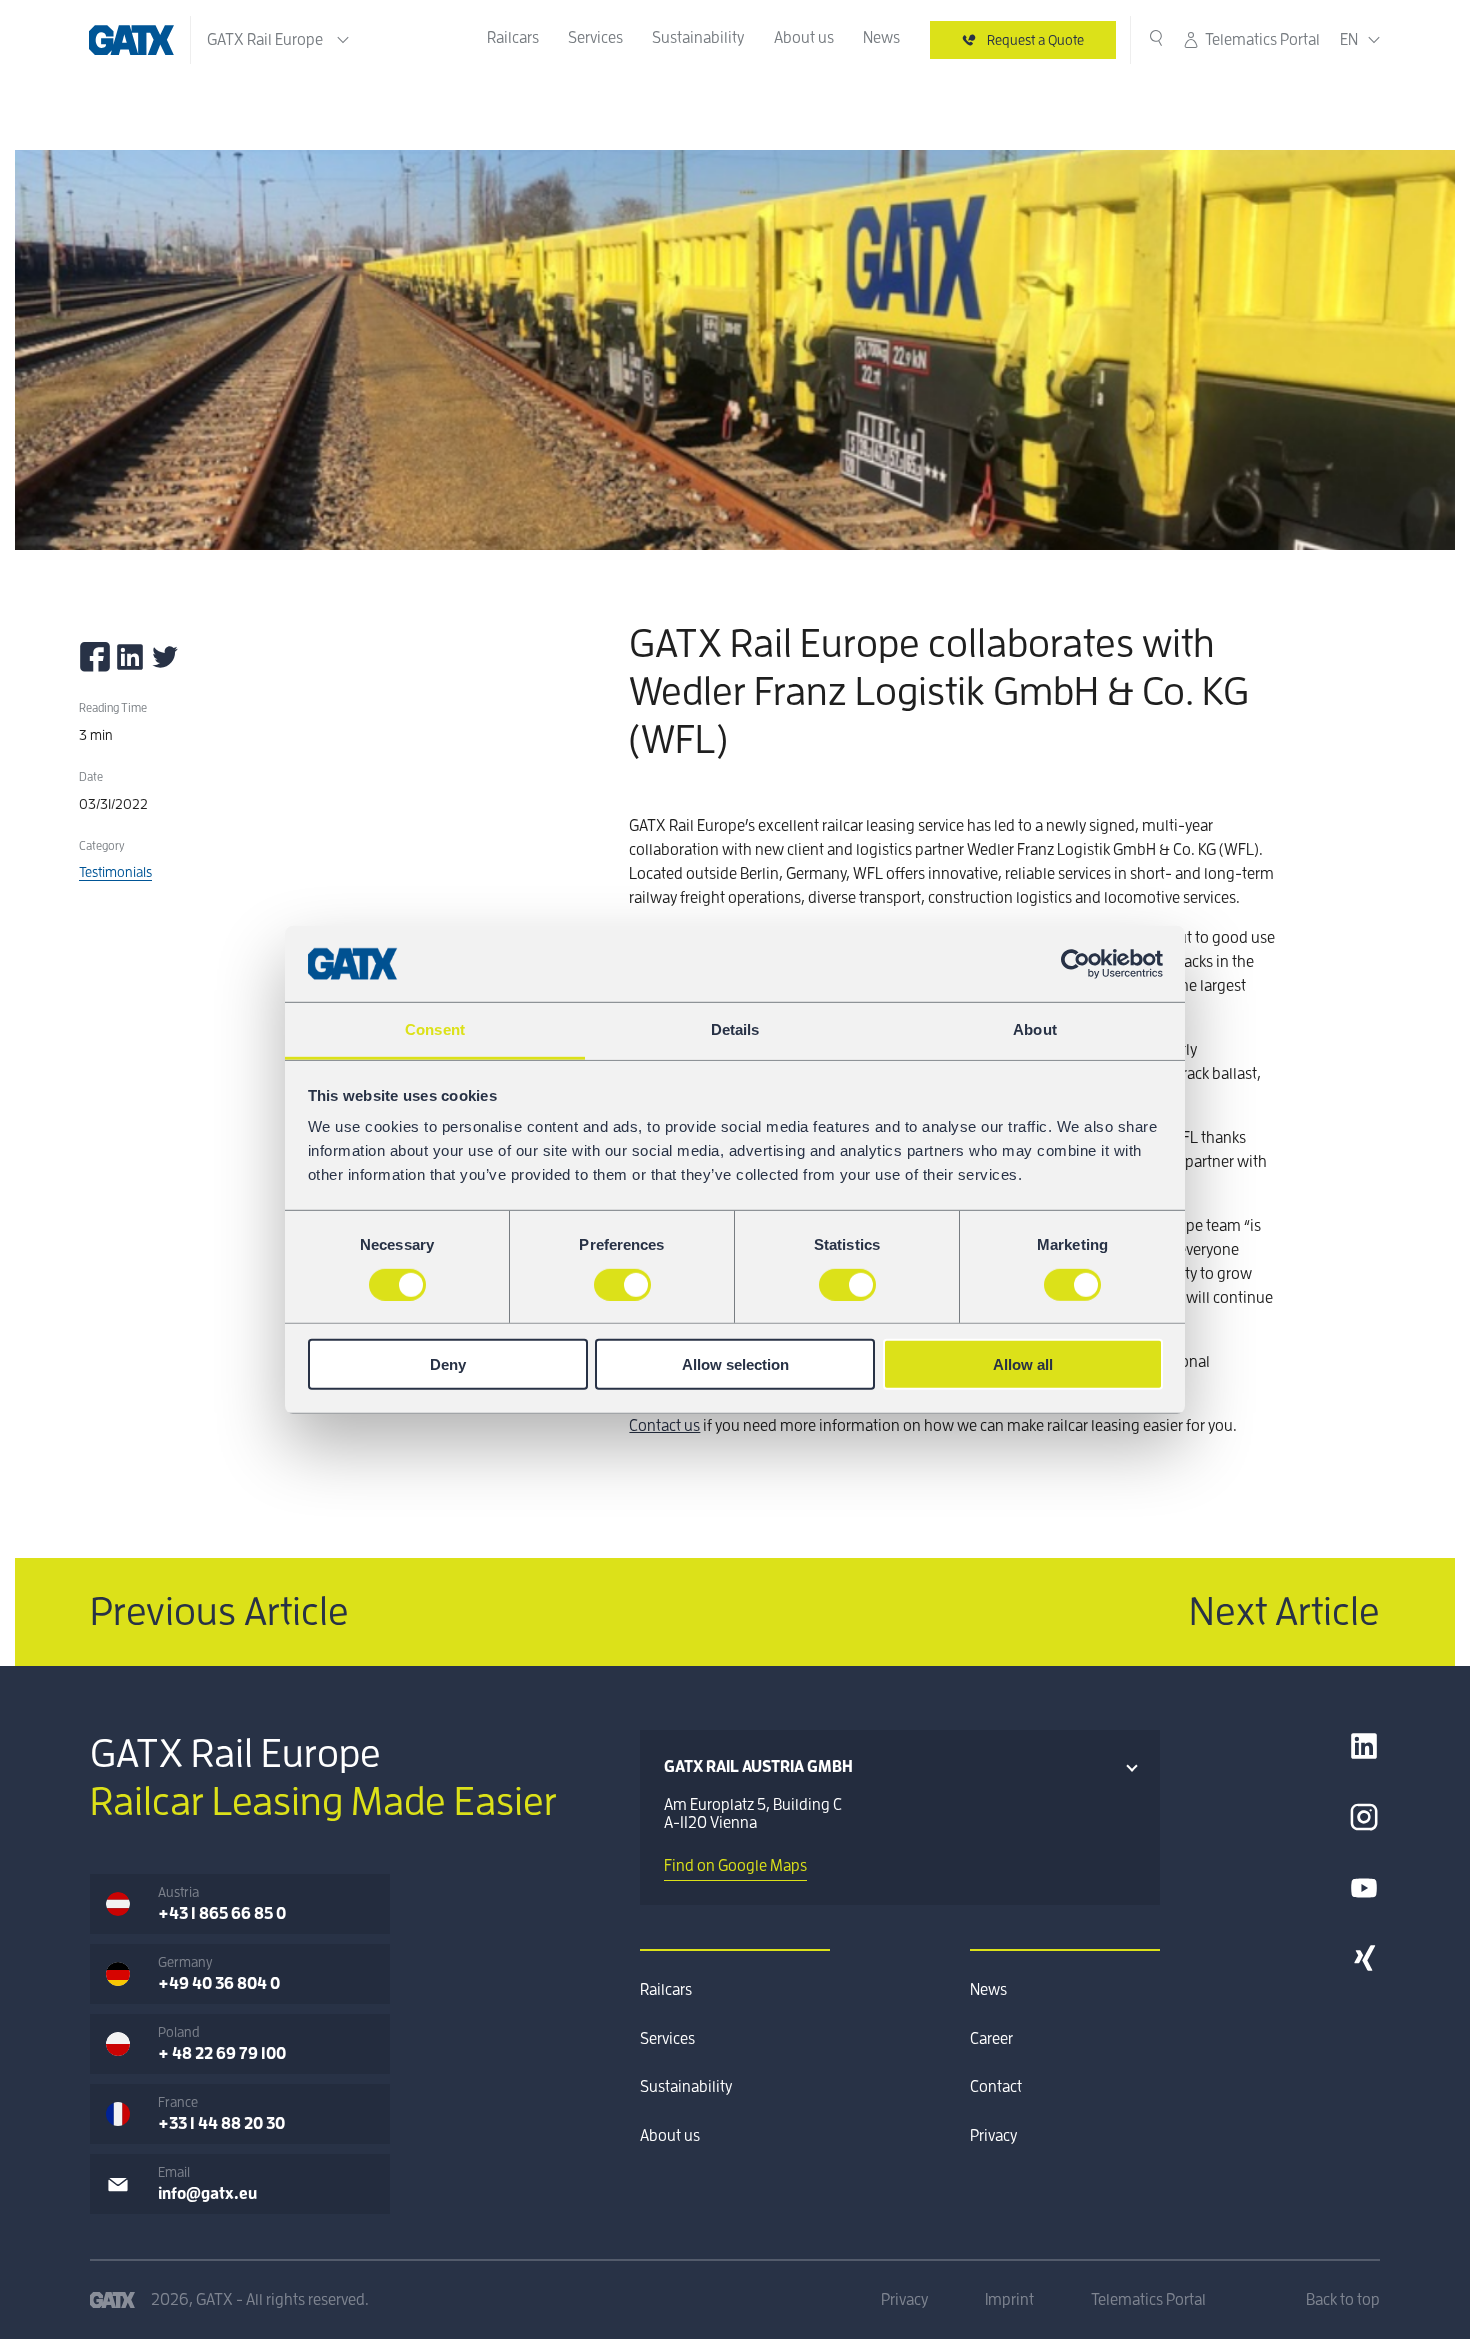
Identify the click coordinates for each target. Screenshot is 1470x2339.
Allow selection (735, 1364)
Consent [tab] (435, 1029)
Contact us (664, 1426)
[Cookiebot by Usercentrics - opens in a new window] (1075, 964)
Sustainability (698, 38)
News (881, 38)
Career (991, 2039)
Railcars (513, 38)
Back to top (1343, 2300)
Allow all (1023, 1364)
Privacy (993, 2136)
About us (804, 38)
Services (595, 38)
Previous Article (219, 1612)
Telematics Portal (1262, 40)
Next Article (1284, 1612)
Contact (996, 2087)
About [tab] (1035, 1029)
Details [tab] (735, 1029)
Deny (448, 1364)
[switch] (622, 1284)
